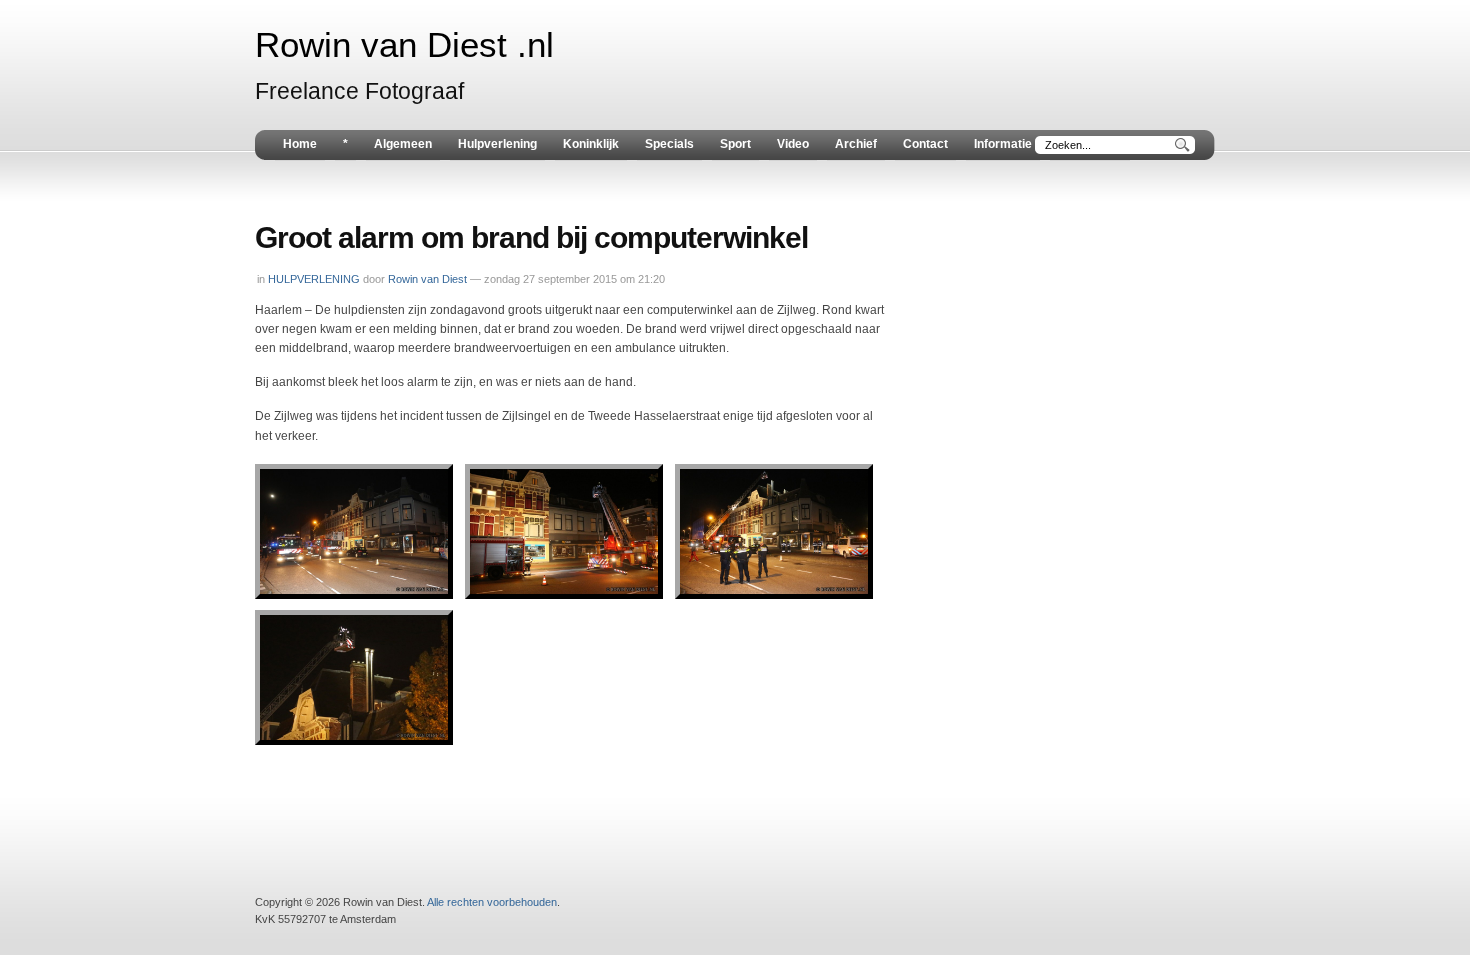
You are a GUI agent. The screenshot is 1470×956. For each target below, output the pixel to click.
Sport (735, 144)
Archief (856, 144)
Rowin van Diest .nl (404, 45)
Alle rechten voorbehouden (492, 902)
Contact (925, 144)
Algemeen (403, 144)
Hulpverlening (497, 144)
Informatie (1003, 144)
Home (300, 144)
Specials (669, 144)
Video (793, 144)
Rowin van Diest (427, 279)
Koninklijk (591, 144)
